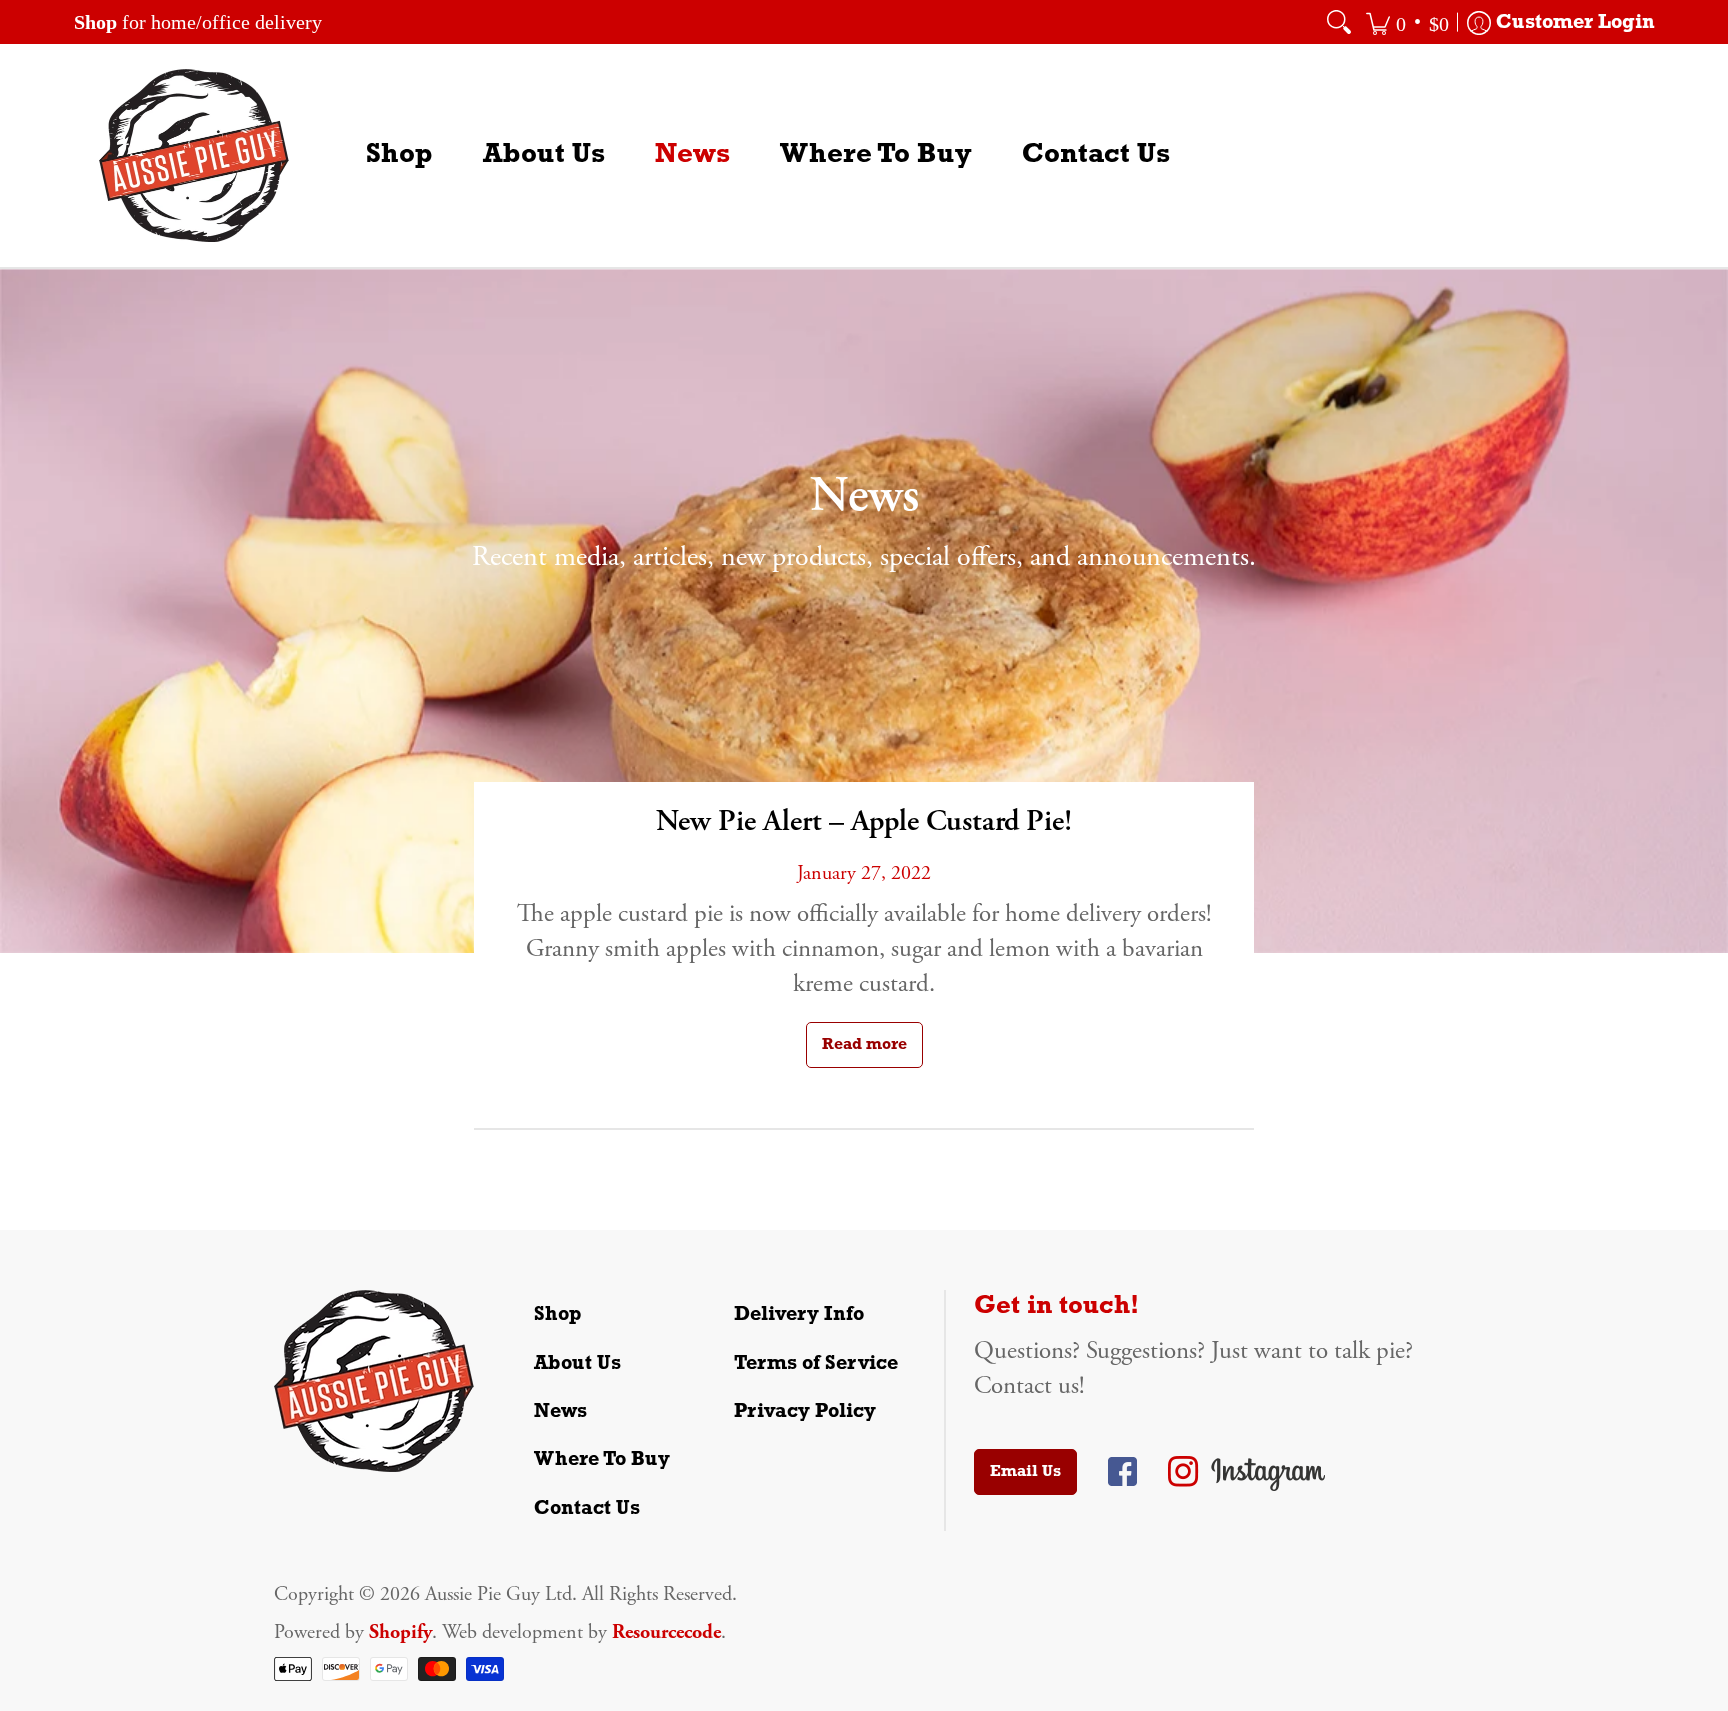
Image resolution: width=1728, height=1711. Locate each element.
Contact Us (587, 1509)
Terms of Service (816, 1364)
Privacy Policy (805, 1412)
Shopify (400, 1632)
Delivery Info (799, 1315)
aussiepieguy (1122, 1471)
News (560, 1412)
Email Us (1025, 1472)
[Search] (1339, 22)
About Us (577, 1364)
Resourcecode (666, 1632)
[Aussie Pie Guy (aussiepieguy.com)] (194, 155)
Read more (864, 1045)
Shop (558, 1315)
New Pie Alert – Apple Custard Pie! (864, 821)
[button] (1407, 22)
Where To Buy (602, 1460)
